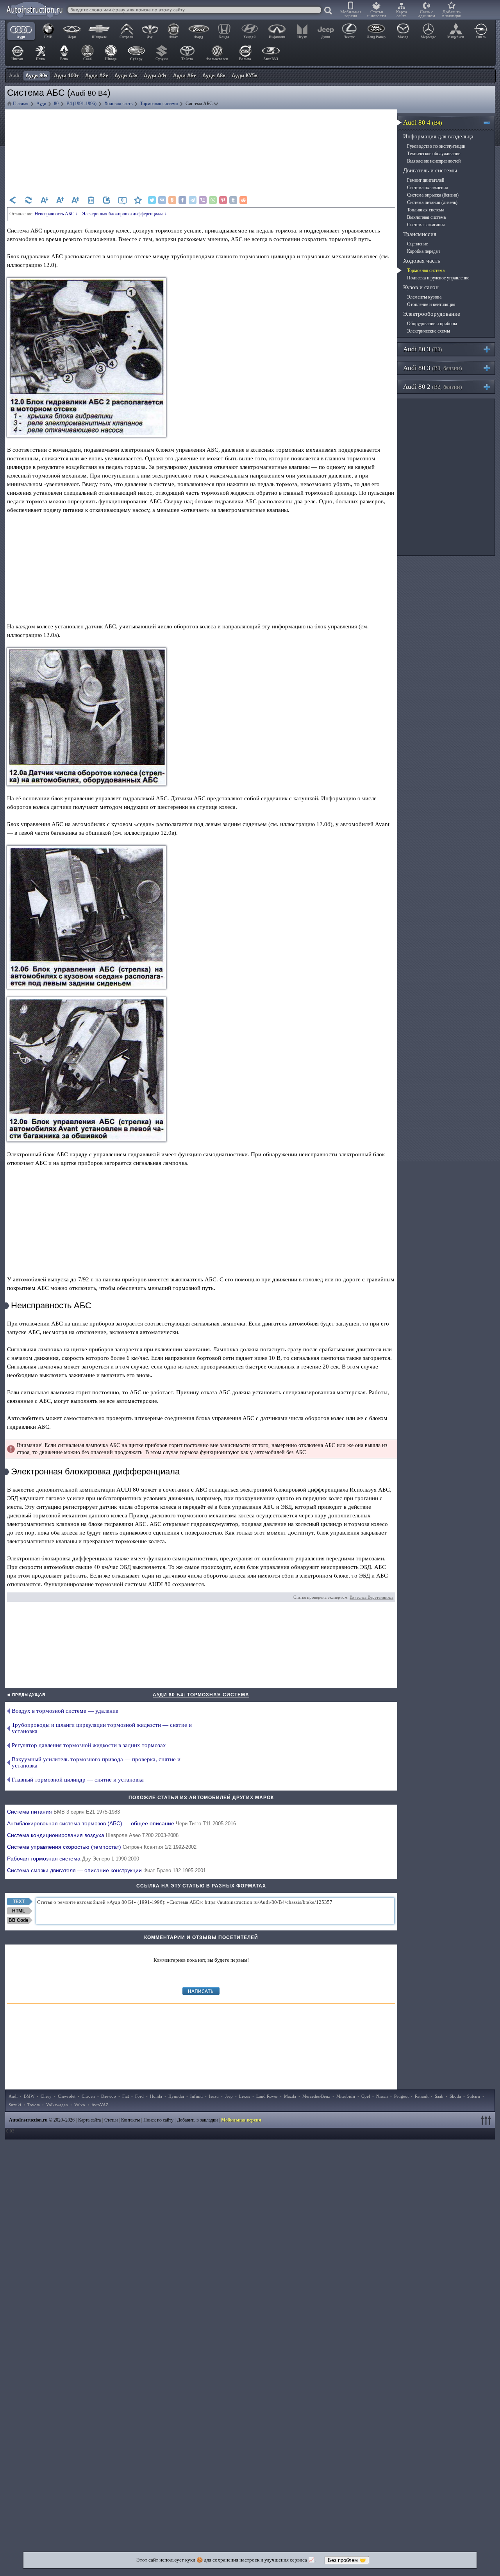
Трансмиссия (420, 234)
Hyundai (176, 2096)
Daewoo (109, 2096)
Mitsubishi (346, 2096)
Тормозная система (426, 270)
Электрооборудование (432, 314)
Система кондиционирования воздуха (93, 1835)
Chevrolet (67, 2096)
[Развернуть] (490, 349)
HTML (19, 1911)
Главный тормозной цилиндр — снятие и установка (78, 1780)
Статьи (111, 2120)
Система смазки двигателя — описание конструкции (106, 1870)
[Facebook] (182, 200)
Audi (13, 2096)
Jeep (229, 2096)
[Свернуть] (490, 123)
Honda (156, 2096)
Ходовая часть (422, 261)
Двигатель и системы (430, 170)
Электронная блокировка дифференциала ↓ (124, 214)
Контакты (130, 2120)
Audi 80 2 (433, 387)
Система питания (63, 1812)
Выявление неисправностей (434, 161)
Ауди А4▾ (155, 76)
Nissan (382, 2096)
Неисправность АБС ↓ (56, 214)
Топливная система (426, 210)
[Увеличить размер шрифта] (60, 200)
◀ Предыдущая (26, 1695)
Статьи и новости (377, 14)
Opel (366, 2096)
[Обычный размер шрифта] (75, 200)
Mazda (290, 2096)
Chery (46, 2096)
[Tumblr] (233, 200)
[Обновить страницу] (29, 200)
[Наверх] (487, 2120)
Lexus (245, 2096)
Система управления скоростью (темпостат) (102, 1847)
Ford (139, 2096)
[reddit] (243, 200)
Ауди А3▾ (126, 76)
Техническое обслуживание (434, 154)
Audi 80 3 (423, 349)
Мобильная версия (351, 14)
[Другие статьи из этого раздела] (91, 200)
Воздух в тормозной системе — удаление (65, 1711)
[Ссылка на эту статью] (107, 200)
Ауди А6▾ (185, 76)
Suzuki (15, 2105)
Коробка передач (423, 251)
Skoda (455, 2096)
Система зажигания (426, 225)
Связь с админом (427, 14)
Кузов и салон (421, 287)
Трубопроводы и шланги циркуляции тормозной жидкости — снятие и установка (102, 1728)
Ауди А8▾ (214, 76)
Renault (422, 2096)
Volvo (80, 2105)
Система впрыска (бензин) (433, 195)
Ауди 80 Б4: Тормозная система (201, 1695)
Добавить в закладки (452, 14)
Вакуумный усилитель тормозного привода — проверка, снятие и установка (96, 1762)
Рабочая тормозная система (73, 1859)
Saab (439, 2096)
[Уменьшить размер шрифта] (44, 200)
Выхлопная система (426, 217)
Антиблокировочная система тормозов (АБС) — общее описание (121, 1823)
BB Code (19, 1920)
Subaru (474, 2096)
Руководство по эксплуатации (436, 146)
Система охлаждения (428, 188)
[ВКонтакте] (162, 200)
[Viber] (203, 200)
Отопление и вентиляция (431, 304)
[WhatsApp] (213, 200)
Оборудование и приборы (432, 324)
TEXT (19, 1902)
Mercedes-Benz (316, 2096)
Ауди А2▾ (97, 76)
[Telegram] (193, 200)
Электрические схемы (429, 331)
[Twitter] (152, 200)
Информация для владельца (438, 136)
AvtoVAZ (100, 2105)
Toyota (34, 2105)
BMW (29, 2096)
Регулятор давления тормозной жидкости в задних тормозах (89, 1745)
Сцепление (417, 244)
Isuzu (214, 2096)
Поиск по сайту (158, 2120)
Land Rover (267, 2096)
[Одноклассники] (172, 200)
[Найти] (329, 11)
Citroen (88, 2096)
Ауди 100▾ (66, 76)
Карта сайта (402, 14)
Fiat (126, 2096)
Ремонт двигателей (426, 180)
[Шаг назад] (13, 200)
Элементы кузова (424, 297)
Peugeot (401, 2096)
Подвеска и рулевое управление (438, 278)
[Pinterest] (223, 200)
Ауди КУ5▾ (245, 76)
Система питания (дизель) (432, 202)
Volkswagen (57, 2105)
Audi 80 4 (423, 123)
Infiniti (196, 2096)
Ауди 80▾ (37, 76)
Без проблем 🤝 (347, 2560)
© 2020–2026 (42, 2120)
